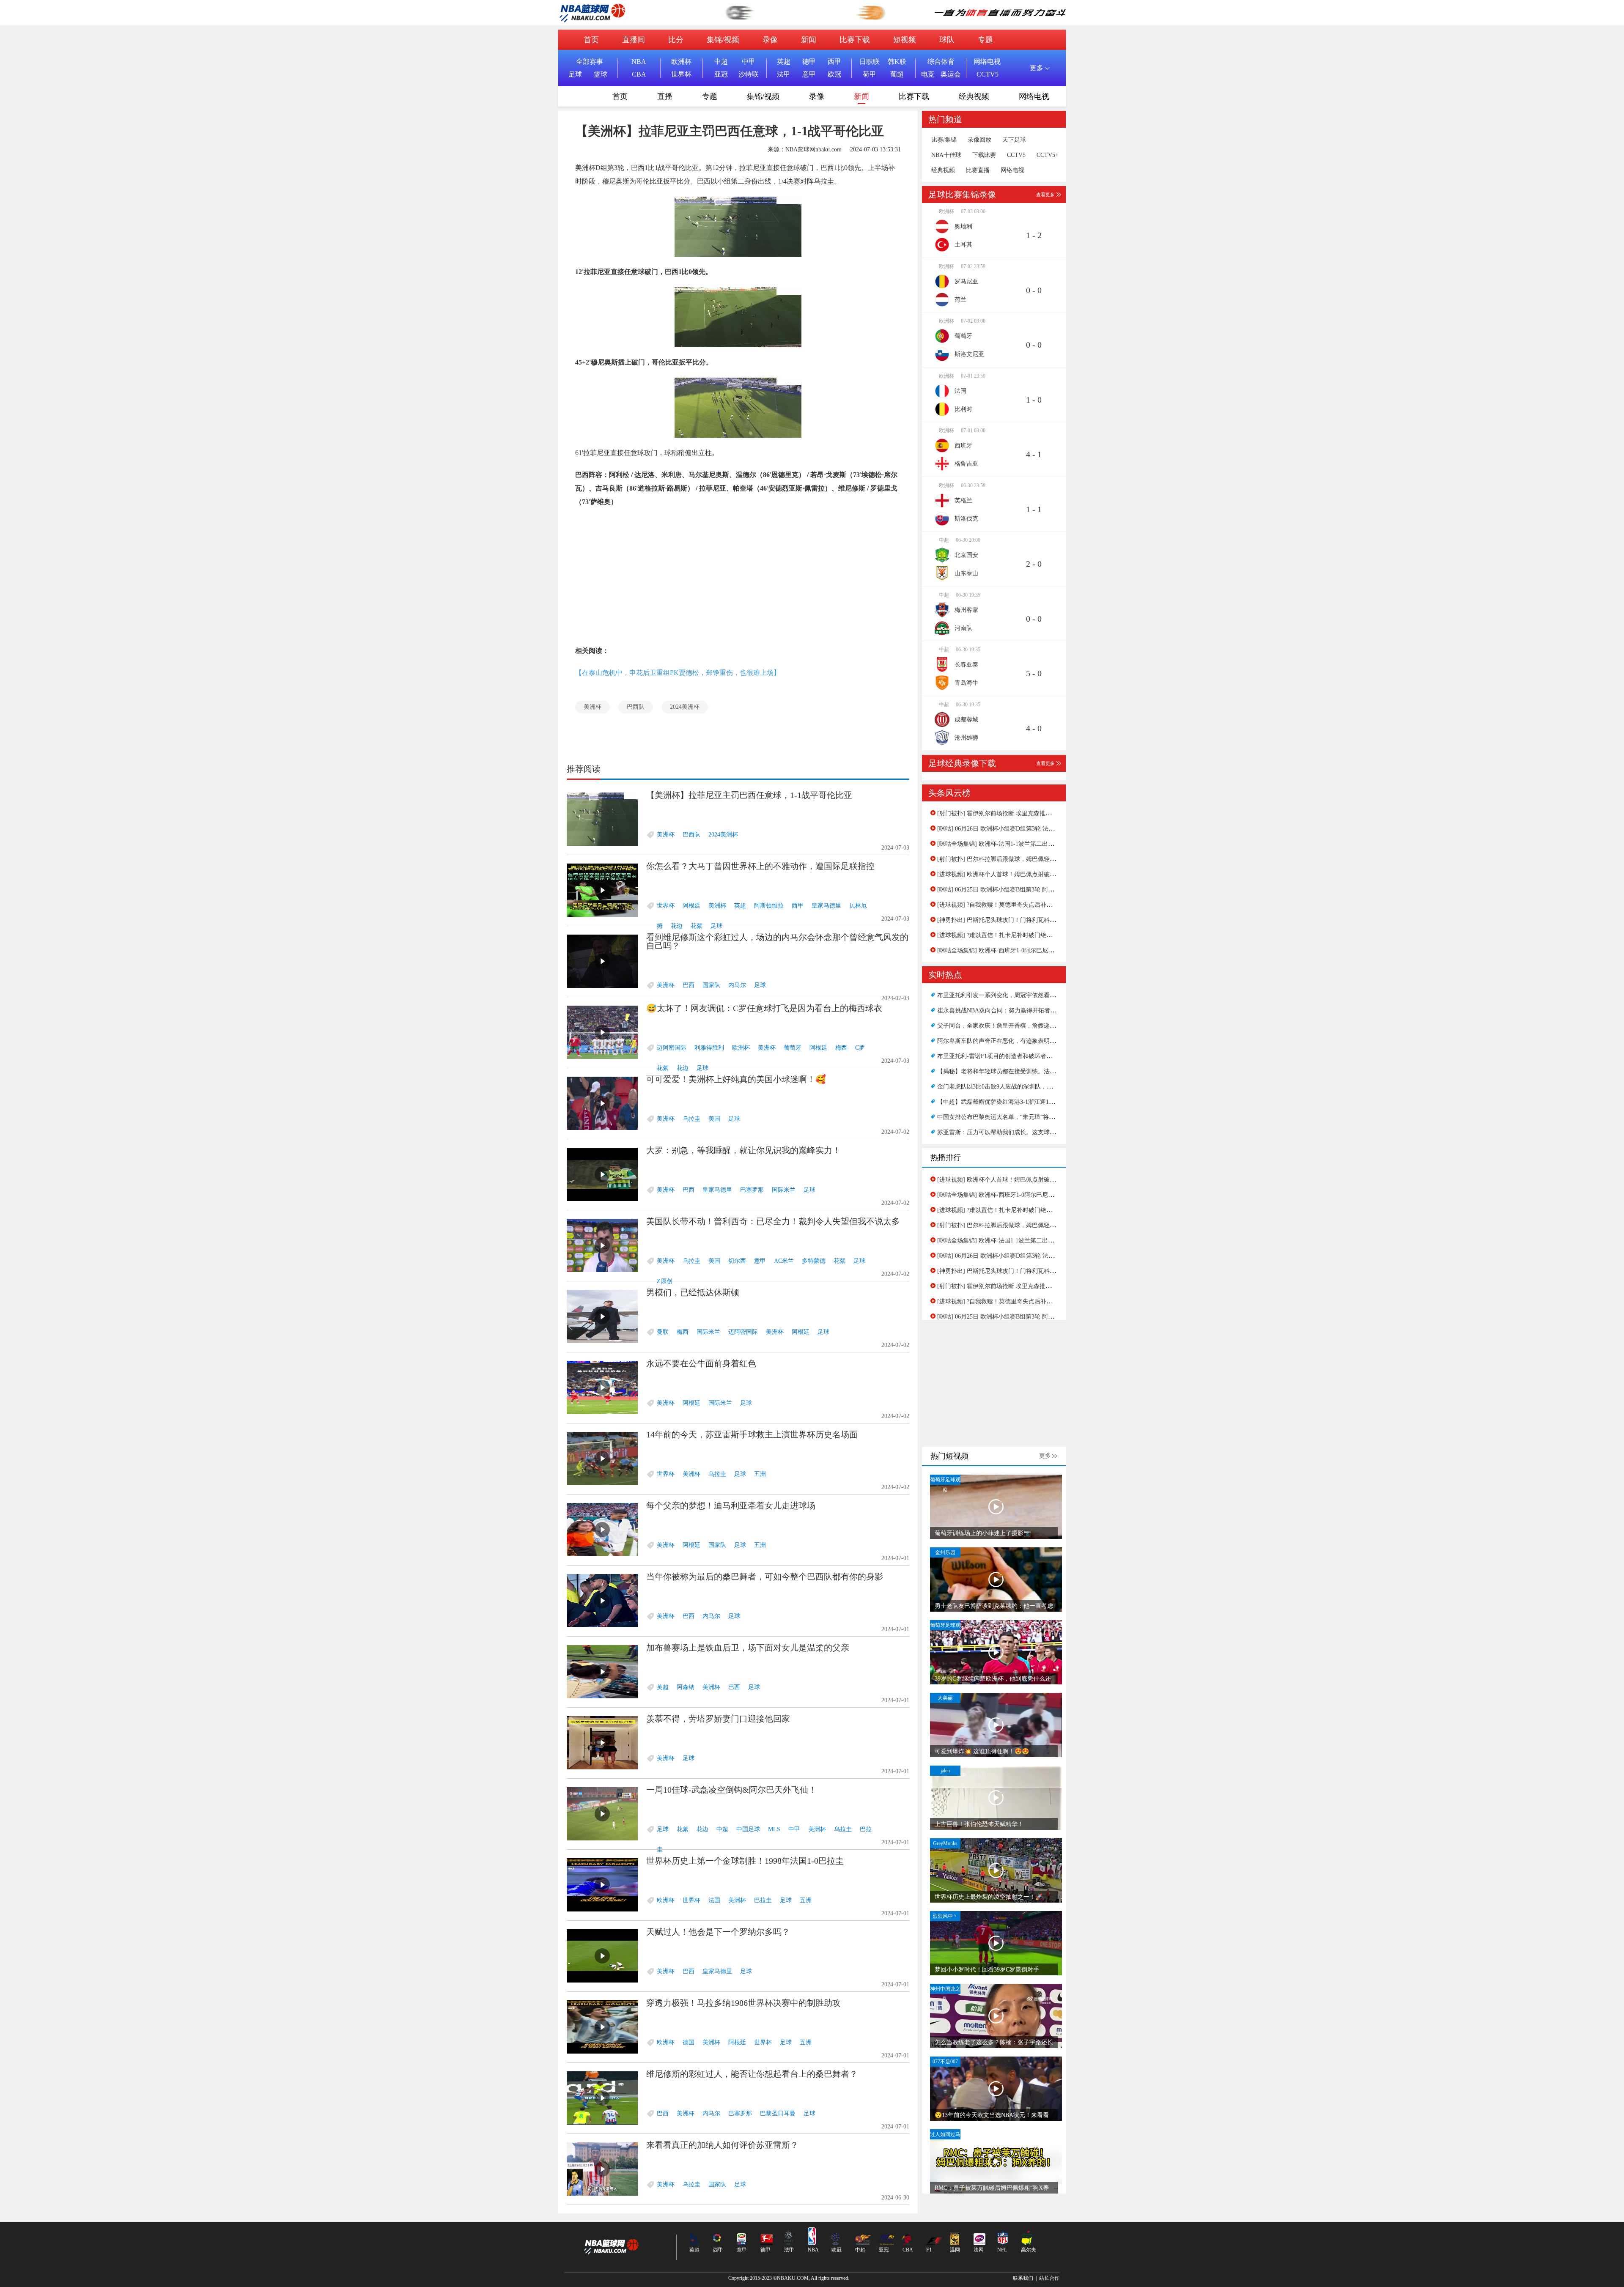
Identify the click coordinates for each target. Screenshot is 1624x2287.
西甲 (834, 62)
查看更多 (1045, 195)
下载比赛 (984, 155)
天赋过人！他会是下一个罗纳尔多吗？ (718, 1932)
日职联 (870, 62)
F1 (929, 2250)
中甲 (749, 62)
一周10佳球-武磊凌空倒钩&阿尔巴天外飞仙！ (731, 1790)
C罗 (860, 1048)
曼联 (663, 1332)
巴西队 (636, 707)
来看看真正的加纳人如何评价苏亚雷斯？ (722, 2145)
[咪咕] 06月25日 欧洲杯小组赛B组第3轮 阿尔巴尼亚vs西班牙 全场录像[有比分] (1040, 890)
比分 (676, 40)
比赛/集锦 (944, 140)
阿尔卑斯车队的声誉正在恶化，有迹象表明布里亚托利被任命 (1017, 1041)
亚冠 (721, 74)
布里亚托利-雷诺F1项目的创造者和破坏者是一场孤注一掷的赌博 (1021, 1056)
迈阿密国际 (672, 1048)
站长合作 (1049, 2278)
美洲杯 (593, 707)
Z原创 (665, 1281)
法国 (714, 1900)
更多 (1045, 1456)
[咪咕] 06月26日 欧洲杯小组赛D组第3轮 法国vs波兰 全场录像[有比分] (1028, 829)
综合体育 (941, 62)
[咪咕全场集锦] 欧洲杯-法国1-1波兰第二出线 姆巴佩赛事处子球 (1020, 844)
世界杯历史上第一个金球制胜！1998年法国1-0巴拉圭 (745, 1861)
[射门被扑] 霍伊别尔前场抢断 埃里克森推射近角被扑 (1006, 813)
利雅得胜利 (709, 1048)
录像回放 (979, 140)
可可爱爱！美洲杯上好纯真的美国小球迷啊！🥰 (736, 1079)
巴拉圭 (763, 1900)
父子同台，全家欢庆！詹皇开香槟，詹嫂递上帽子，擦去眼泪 (1017, 1026)
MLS (774, 1829)
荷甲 (870, 74)
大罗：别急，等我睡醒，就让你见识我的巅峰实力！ (743, 1150)
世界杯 (681, 74)
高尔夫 (1029, 2250)
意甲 (809, 74)
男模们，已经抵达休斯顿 (693, 1292)
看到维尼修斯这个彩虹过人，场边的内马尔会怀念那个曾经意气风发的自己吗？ (777, 941)
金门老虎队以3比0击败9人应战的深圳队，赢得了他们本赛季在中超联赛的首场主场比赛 (1051, 1087)
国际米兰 (784, 1190)
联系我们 (1023, 2278)
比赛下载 (855, 40)
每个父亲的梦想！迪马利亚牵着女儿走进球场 (731, 1505)
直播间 (634, 40)
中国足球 (748, 1829)
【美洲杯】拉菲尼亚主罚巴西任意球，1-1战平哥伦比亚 (749, 795)
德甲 (809, 62)
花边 (677, 926)
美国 (714, 1119)
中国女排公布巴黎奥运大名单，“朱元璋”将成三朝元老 (1008, 1117)
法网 (979, 2250)
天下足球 (1014, 140)
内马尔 (737, 985)
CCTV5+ (1048, 155)
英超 (784, 62)
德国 (689, 2042)
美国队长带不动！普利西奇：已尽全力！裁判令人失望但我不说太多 (773, 1221)
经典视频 (974, 96)
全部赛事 (590, 62)
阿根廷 (691, 906)
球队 (947, 40)
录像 (770, 40)
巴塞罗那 (752, 1190)
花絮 (697, 926)
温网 (955, 2250)
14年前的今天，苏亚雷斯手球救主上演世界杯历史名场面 (752, 1434)
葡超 (897, 74)
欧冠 (834, 74)
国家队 (711, 985)
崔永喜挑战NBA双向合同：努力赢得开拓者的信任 (1003, 1011)
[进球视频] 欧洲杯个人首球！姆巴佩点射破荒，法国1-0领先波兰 (1021, 874)
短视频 (905, 40)
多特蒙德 (814, 1261)
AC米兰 (784, 1261)
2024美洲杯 (685, 707)
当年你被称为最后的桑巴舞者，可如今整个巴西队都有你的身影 (765, 1577)
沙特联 (749, 74)
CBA (639, 74)
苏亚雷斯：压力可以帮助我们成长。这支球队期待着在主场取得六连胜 (1029, 1132)
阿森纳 (686, 1687)
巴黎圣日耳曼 (778, 2113)
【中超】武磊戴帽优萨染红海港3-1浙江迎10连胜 (1000, 1102)
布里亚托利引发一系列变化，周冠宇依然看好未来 (1002, 995)
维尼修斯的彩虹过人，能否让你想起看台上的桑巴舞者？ (752, 2074)
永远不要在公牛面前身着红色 (701, 1363)
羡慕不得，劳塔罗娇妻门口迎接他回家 (718, 1719)
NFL (1002, 2250)
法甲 (784, 74)
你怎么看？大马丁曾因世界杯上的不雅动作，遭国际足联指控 (760, 866)
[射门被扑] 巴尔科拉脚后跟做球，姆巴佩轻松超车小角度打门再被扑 (1026, 859)
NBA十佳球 (946, 155)
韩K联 (897, 62)
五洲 (760, 1474)
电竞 (928, 74)
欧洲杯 (681, 62)
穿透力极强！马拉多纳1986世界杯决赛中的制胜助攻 (743, 2003)
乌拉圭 (691, 1119)
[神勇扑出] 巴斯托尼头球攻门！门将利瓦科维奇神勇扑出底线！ (1020, 920)
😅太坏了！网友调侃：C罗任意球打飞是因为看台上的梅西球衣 (764, 1008)
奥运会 (951, 74)
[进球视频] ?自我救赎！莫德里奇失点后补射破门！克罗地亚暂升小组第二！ (1036, 905)
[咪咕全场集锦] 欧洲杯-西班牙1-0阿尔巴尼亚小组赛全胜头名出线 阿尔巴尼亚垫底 (1044, 950)
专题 (985, 40)
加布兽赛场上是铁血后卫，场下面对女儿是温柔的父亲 (748, 1648)
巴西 (689, 985)
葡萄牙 (793, 1048)
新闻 (809, 40)
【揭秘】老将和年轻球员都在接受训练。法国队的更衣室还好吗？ (1023, 1071)
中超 (721, 62)
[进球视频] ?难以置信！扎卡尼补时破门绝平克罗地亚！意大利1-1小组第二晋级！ (1043, 935)
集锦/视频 (723, 40)
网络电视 (987, 62)
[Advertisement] (738, 576)
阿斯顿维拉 (769, 906)
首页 (591, 40)
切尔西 (737, 1261)
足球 (575, 74)
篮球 (601, 74)
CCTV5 (988, 74)
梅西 (841, 1048)
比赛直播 (978, 170)
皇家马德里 (826, 906)
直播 (665, 96)
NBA (639, 62)
